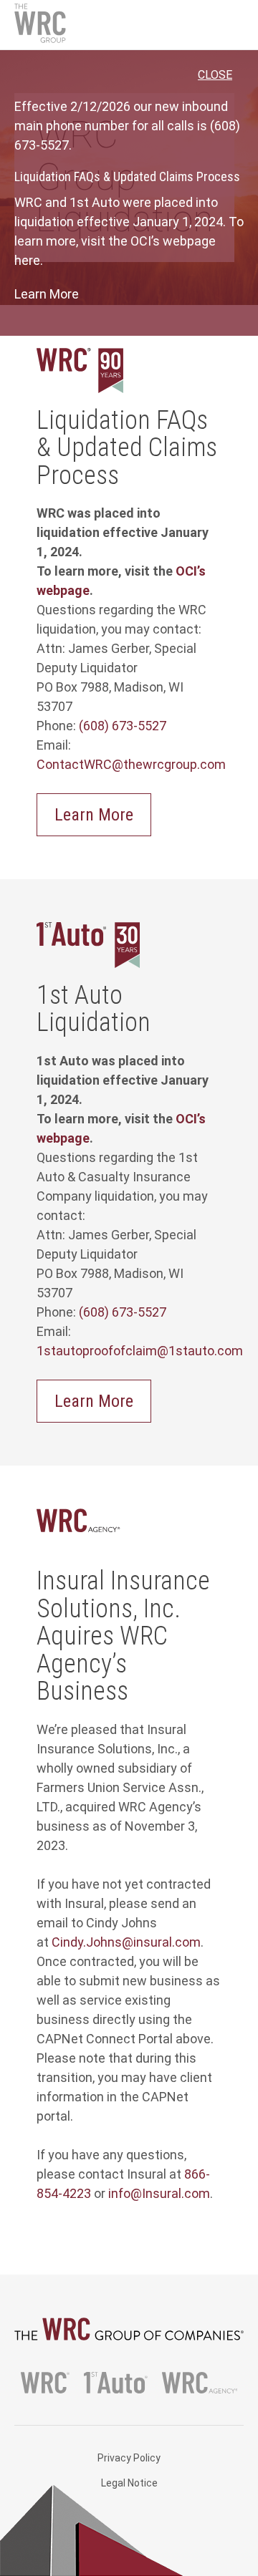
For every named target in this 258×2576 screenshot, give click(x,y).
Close (215, 75)
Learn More (47, 294)
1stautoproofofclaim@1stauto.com (140, 1351)
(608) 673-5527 (123, 726)
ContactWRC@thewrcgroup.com (131, 764)
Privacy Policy (129, 2458)
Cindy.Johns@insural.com (126, 1942)
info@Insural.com (159, 2193)
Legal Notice (129, 2483)
